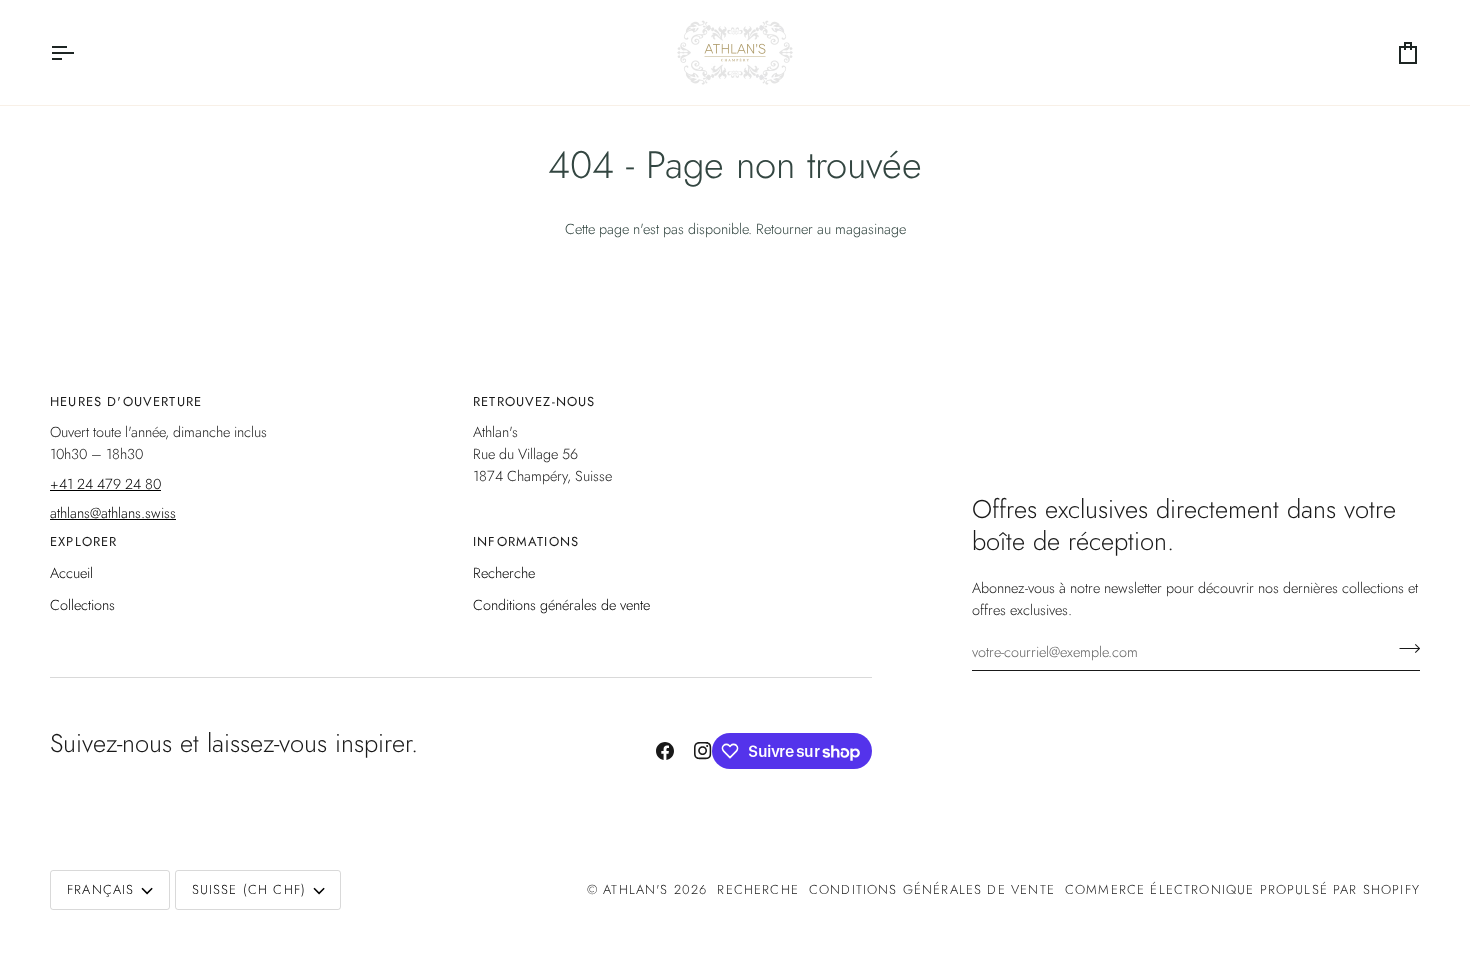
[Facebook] (665, 751)
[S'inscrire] (1403, 649)
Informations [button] (526, 541)
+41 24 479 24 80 (105, 483)
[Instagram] (703, 751)
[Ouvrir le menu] (80, 52)
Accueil (71, 572)
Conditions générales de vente (561, 604)
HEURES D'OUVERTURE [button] (126, 401)
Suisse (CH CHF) (249, 889)
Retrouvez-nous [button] (534, 401)
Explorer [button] (83, 541)
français (100, 889)
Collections (82, 604)
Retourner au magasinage (831, 228)
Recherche (504, 572)
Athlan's (638, 889)
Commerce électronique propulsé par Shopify (1242, 889)
